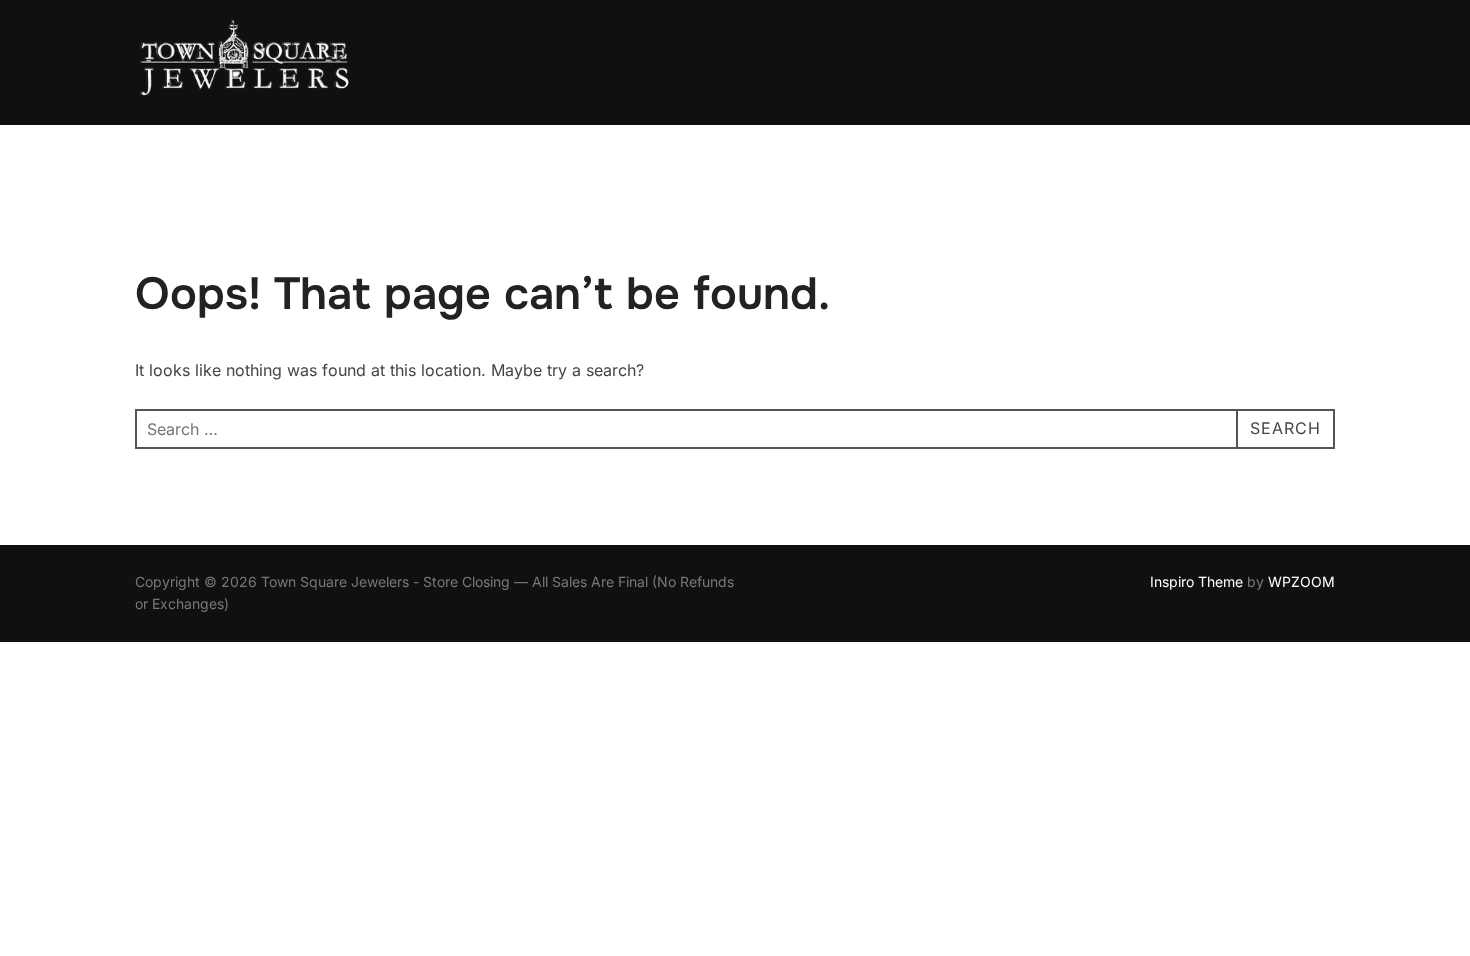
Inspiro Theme (1196, 581)
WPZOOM (1301, 581)
